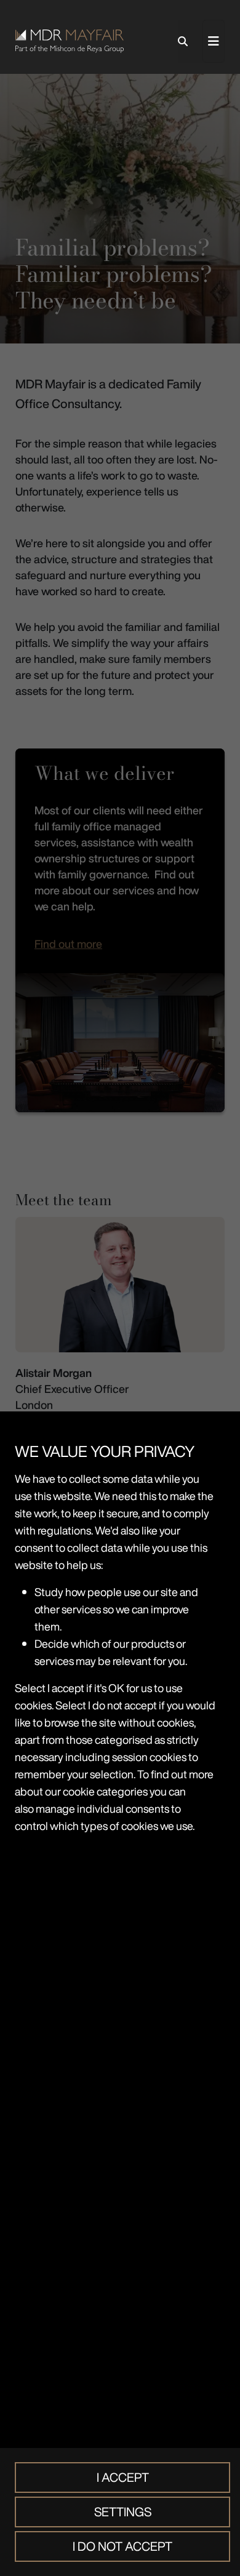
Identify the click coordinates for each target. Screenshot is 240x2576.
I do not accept (122, 2546)
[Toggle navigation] (214, 41)
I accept (123, 2477)
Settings (123, 2512)
